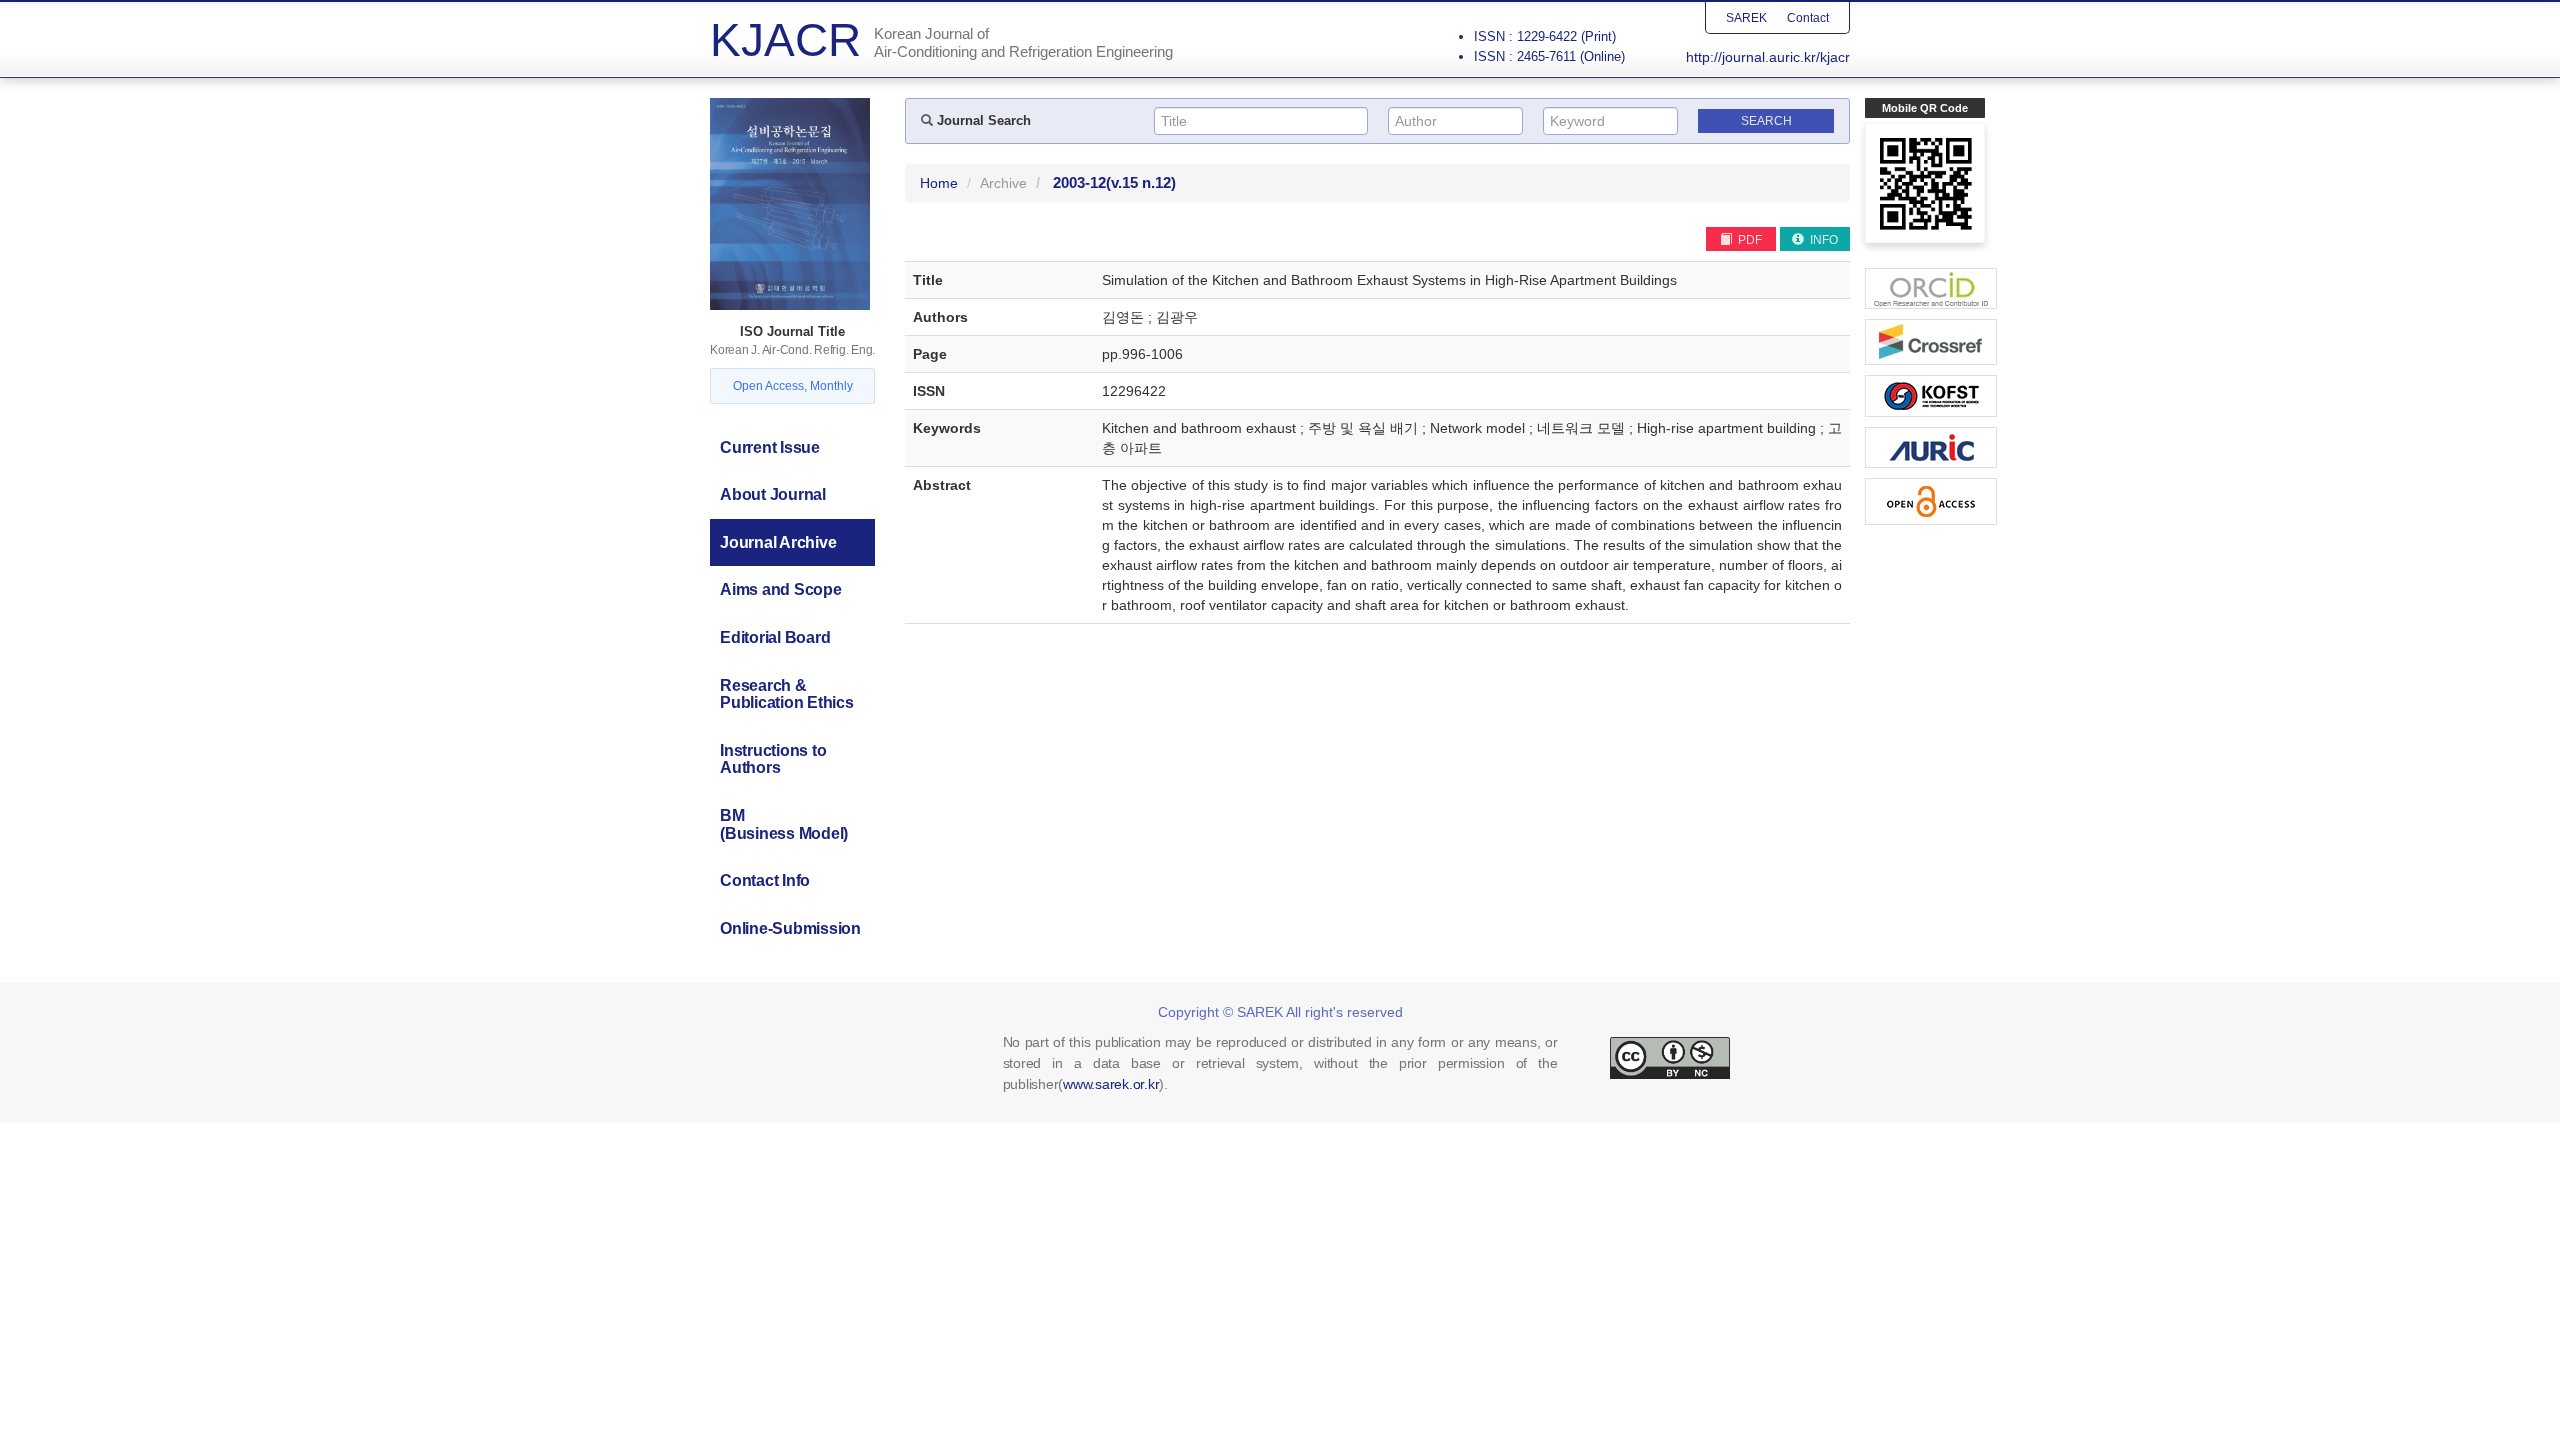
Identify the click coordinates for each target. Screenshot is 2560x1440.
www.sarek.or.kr (1111, 1084)
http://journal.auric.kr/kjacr (1768, 57)
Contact (1808, 18)
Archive (1003, 183)
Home (939, 183)
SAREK (1746, 18)
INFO (1822, 240)
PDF (1748, 240)
